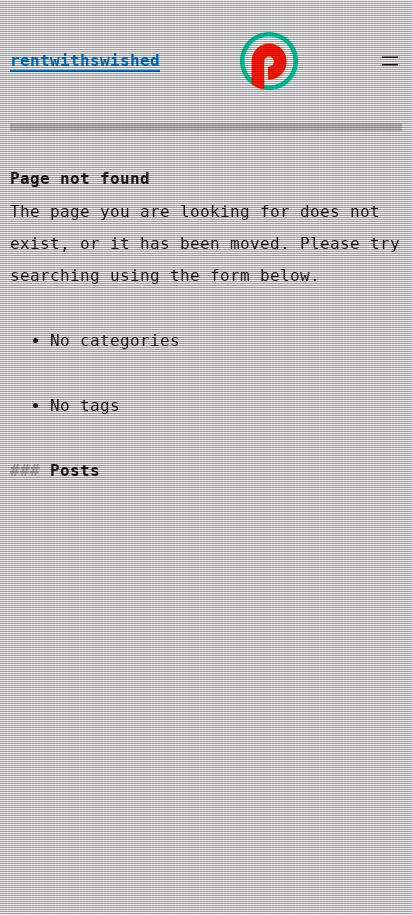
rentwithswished (85, 60)
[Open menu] (390, 61)
